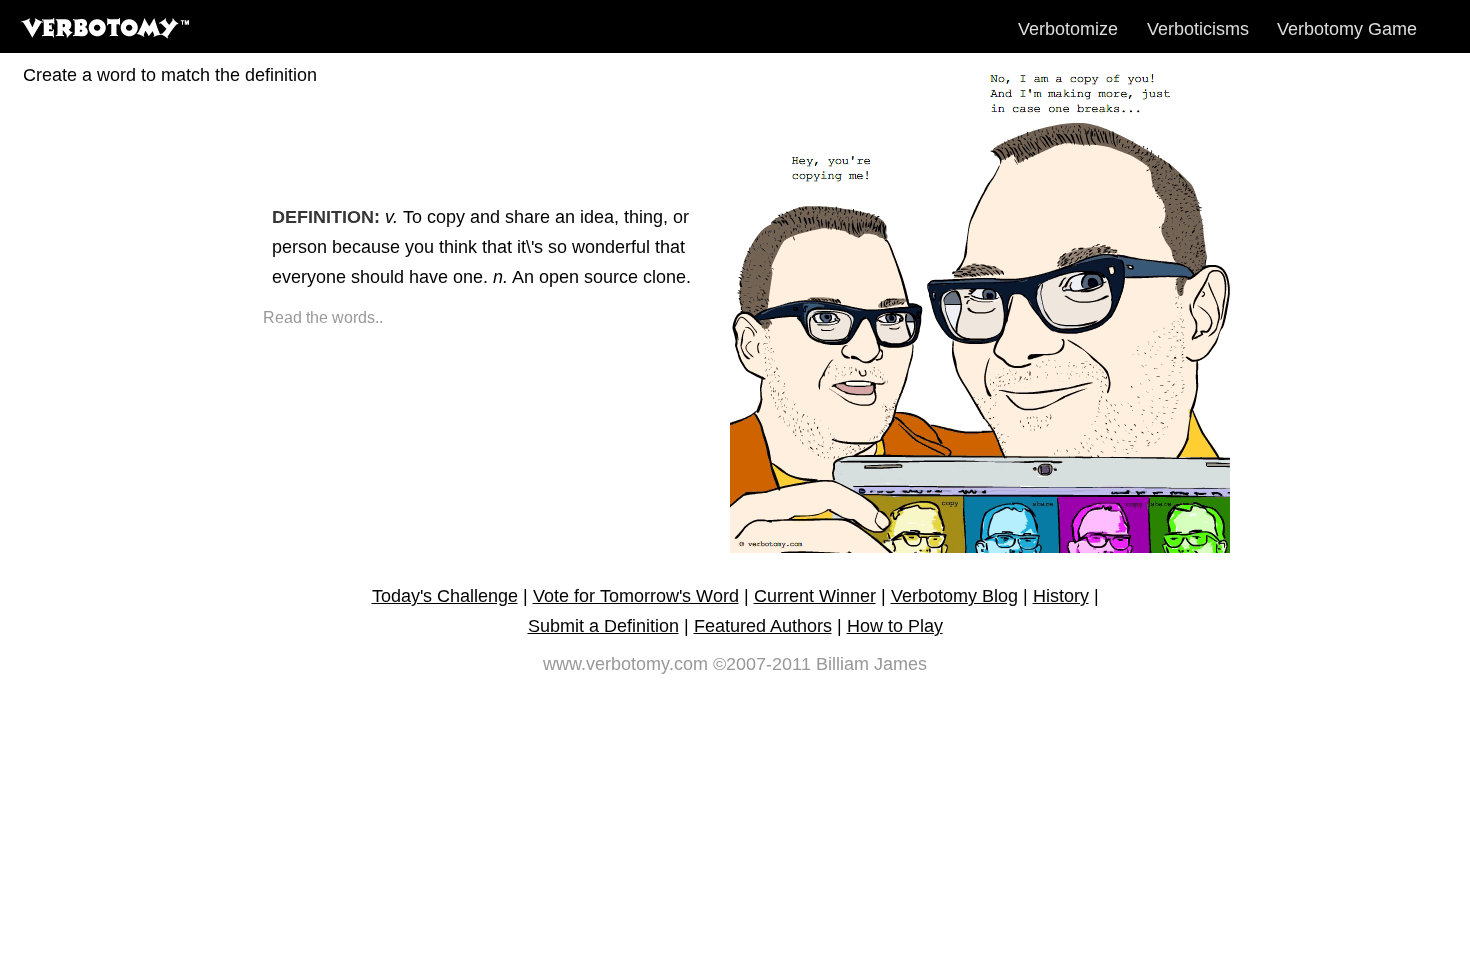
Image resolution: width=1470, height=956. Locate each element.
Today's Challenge (445, 596)
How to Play (895, 626)
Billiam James (871, 664)
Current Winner (815, 596)
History (1061, 596)
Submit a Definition (603, 626)
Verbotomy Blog (954, 596)
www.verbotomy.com (625, 664)
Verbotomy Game (1347, 29)
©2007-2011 (762, 664)
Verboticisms (1198, 29)
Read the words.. (323, 317)
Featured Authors (763, 626)
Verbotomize (1068, 29)
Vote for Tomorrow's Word (636, 596)
